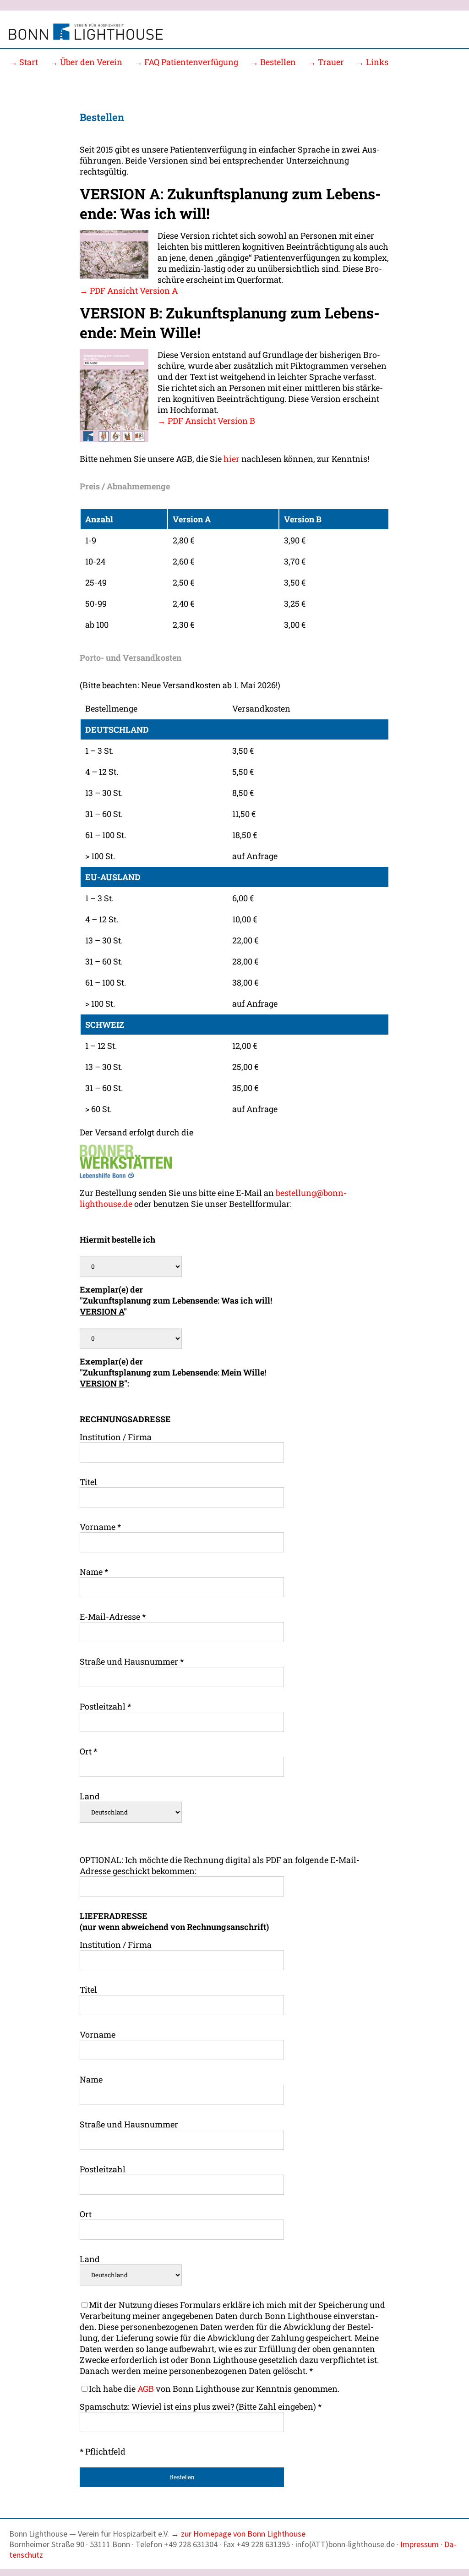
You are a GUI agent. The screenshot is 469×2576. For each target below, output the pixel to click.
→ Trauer (326, 62)
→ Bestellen (273, 62)
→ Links (372, 62)
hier (232, 459)
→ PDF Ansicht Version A (129, 290)
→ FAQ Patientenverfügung (186, 62)
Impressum (420, 2544)
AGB (146, 2389)
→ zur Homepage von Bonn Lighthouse (238, 2534)
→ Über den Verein (86, 62)
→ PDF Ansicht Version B (206, 421)
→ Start (24, 62)
